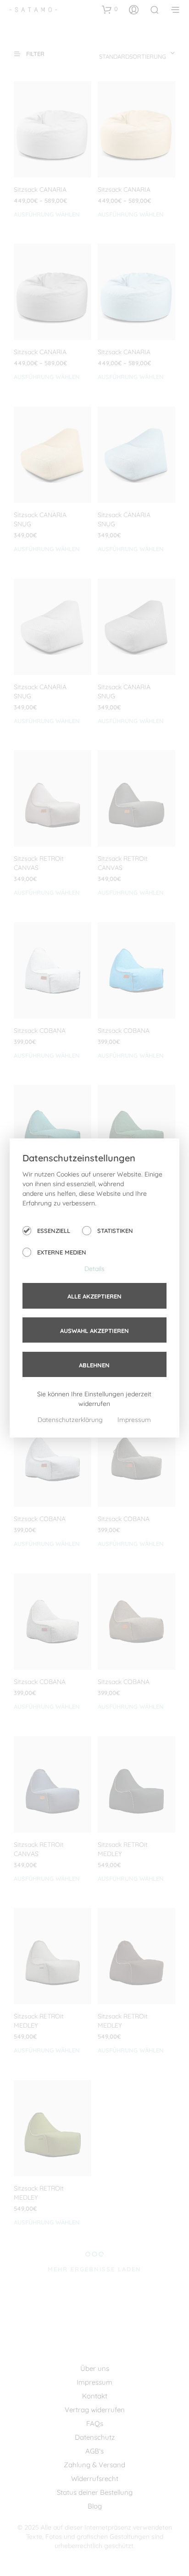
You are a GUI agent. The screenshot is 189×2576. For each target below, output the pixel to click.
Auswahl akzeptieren (94, 1331)
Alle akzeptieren (94, 1296)
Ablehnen (94, 1365)
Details (94, 1269)
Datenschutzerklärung (71, 1420)
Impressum (134, 1420)
